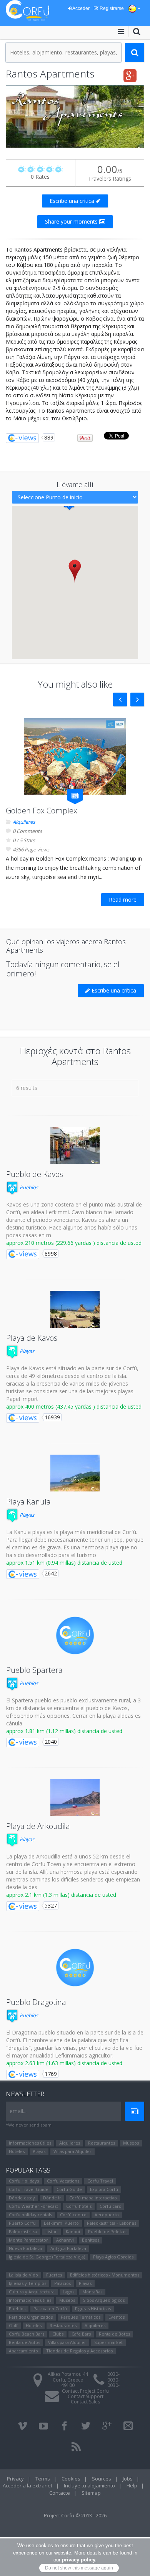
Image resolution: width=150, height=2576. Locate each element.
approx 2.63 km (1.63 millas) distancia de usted (64, 2063)
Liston (52, 2231)
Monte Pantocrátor (28, 2240)
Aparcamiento (23, 2351)
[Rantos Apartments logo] (75, 116)
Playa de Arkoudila (38, 1826)
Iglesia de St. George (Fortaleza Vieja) (47, 2257)
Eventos (117, 2317)
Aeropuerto (107, 2215)
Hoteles (17, 2151)
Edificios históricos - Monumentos (105, 2275)
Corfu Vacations (63, 2181)
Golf (13, 2325)
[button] (75, 571)
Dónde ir (52, 2198)
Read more (123, 900)
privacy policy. (79, 2560)
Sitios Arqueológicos (104, 2300)
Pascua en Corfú (50, 2309)
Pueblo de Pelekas (107, 2231)
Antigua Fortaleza (68, 2248)
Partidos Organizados (31, 2317)
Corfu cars (110, 2206)
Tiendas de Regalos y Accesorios (79, 2351)
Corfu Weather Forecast (33, 2206)
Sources (102, 2479)
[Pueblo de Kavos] (75, 1146)
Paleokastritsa (23, 2231)
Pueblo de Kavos (35, 1174)
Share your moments (72, 221)
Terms (43, 2479)
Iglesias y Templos (27, 2283)
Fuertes (54, 2275)
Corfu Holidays (24, 2181)
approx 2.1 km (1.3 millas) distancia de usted (61, 1895)
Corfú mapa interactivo (93, 2198)
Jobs (128, 2479)
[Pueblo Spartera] (75, 1636)
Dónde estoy (22, 2198)
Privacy (15, 2479)
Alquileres (24, 822)
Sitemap (91, 2493)
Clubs (58, 2334)
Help (132, 2485)
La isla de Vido (23, 2275)
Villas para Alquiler (72, 2151)
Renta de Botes (114, 2334)
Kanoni (73, 2231)
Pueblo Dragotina (36, 2002)
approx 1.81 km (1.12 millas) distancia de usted (64, 1731)
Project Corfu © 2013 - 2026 (75, 2515)
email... (18, 2111)
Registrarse (111, 8)
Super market (108, 2342)
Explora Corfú (104, 2189)
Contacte (60, 2493)
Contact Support (86, 2396)
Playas (26, 1351)
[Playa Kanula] (75, 1473)
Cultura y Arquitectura (32, 2292)
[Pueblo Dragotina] (75, 1968)
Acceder (81, 8)
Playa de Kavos (32, 1338)
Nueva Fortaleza (26, 2248)
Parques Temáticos (81, 2317)
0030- (113, 2374)
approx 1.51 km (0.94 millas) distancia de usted (64, 1563)
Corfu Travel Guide (29, 2189)
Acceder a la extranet (27, 2485)
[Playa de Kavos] (75, 1309)
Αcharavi (65, 2240)
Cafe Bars (81, 2334)
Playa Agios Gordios (113, 2257)
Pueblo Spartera (34, 1670)
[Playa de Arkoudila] (75, 1797)
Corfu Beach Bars (27, 2334)
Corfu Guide (69, 2189)
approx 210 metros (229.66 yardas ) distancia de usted (74, 1243)
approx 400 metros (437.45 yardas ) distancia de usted (74, 1407)
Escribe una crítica (73, 201)
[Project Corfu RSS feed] (76, 2447)
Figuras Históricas (93, 2309)
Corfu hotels (79, 2206)
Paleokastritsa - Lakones (112, 2223)
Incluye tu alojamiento (89, 2485)
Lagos (68, 2292)
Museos (131, 2143)
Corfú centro (73, 2215)
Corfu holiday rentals (30, 2215)
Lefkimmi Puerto (61, 2223)
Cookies (71, 2479)
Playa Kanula (28, 1502)
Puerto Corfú (22, 2223)
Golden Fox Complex (42, 811)
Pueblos (28, 1187)
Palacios (62, 2283)
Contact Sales (85, 2402)
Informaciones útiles (30, 2143)
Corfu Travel (100, 2181)
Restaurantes (102, 2143)
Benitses (91, 2240)
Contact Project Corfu (85, 2391)
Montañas (92, 2292)
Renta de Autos (24, 2342)
